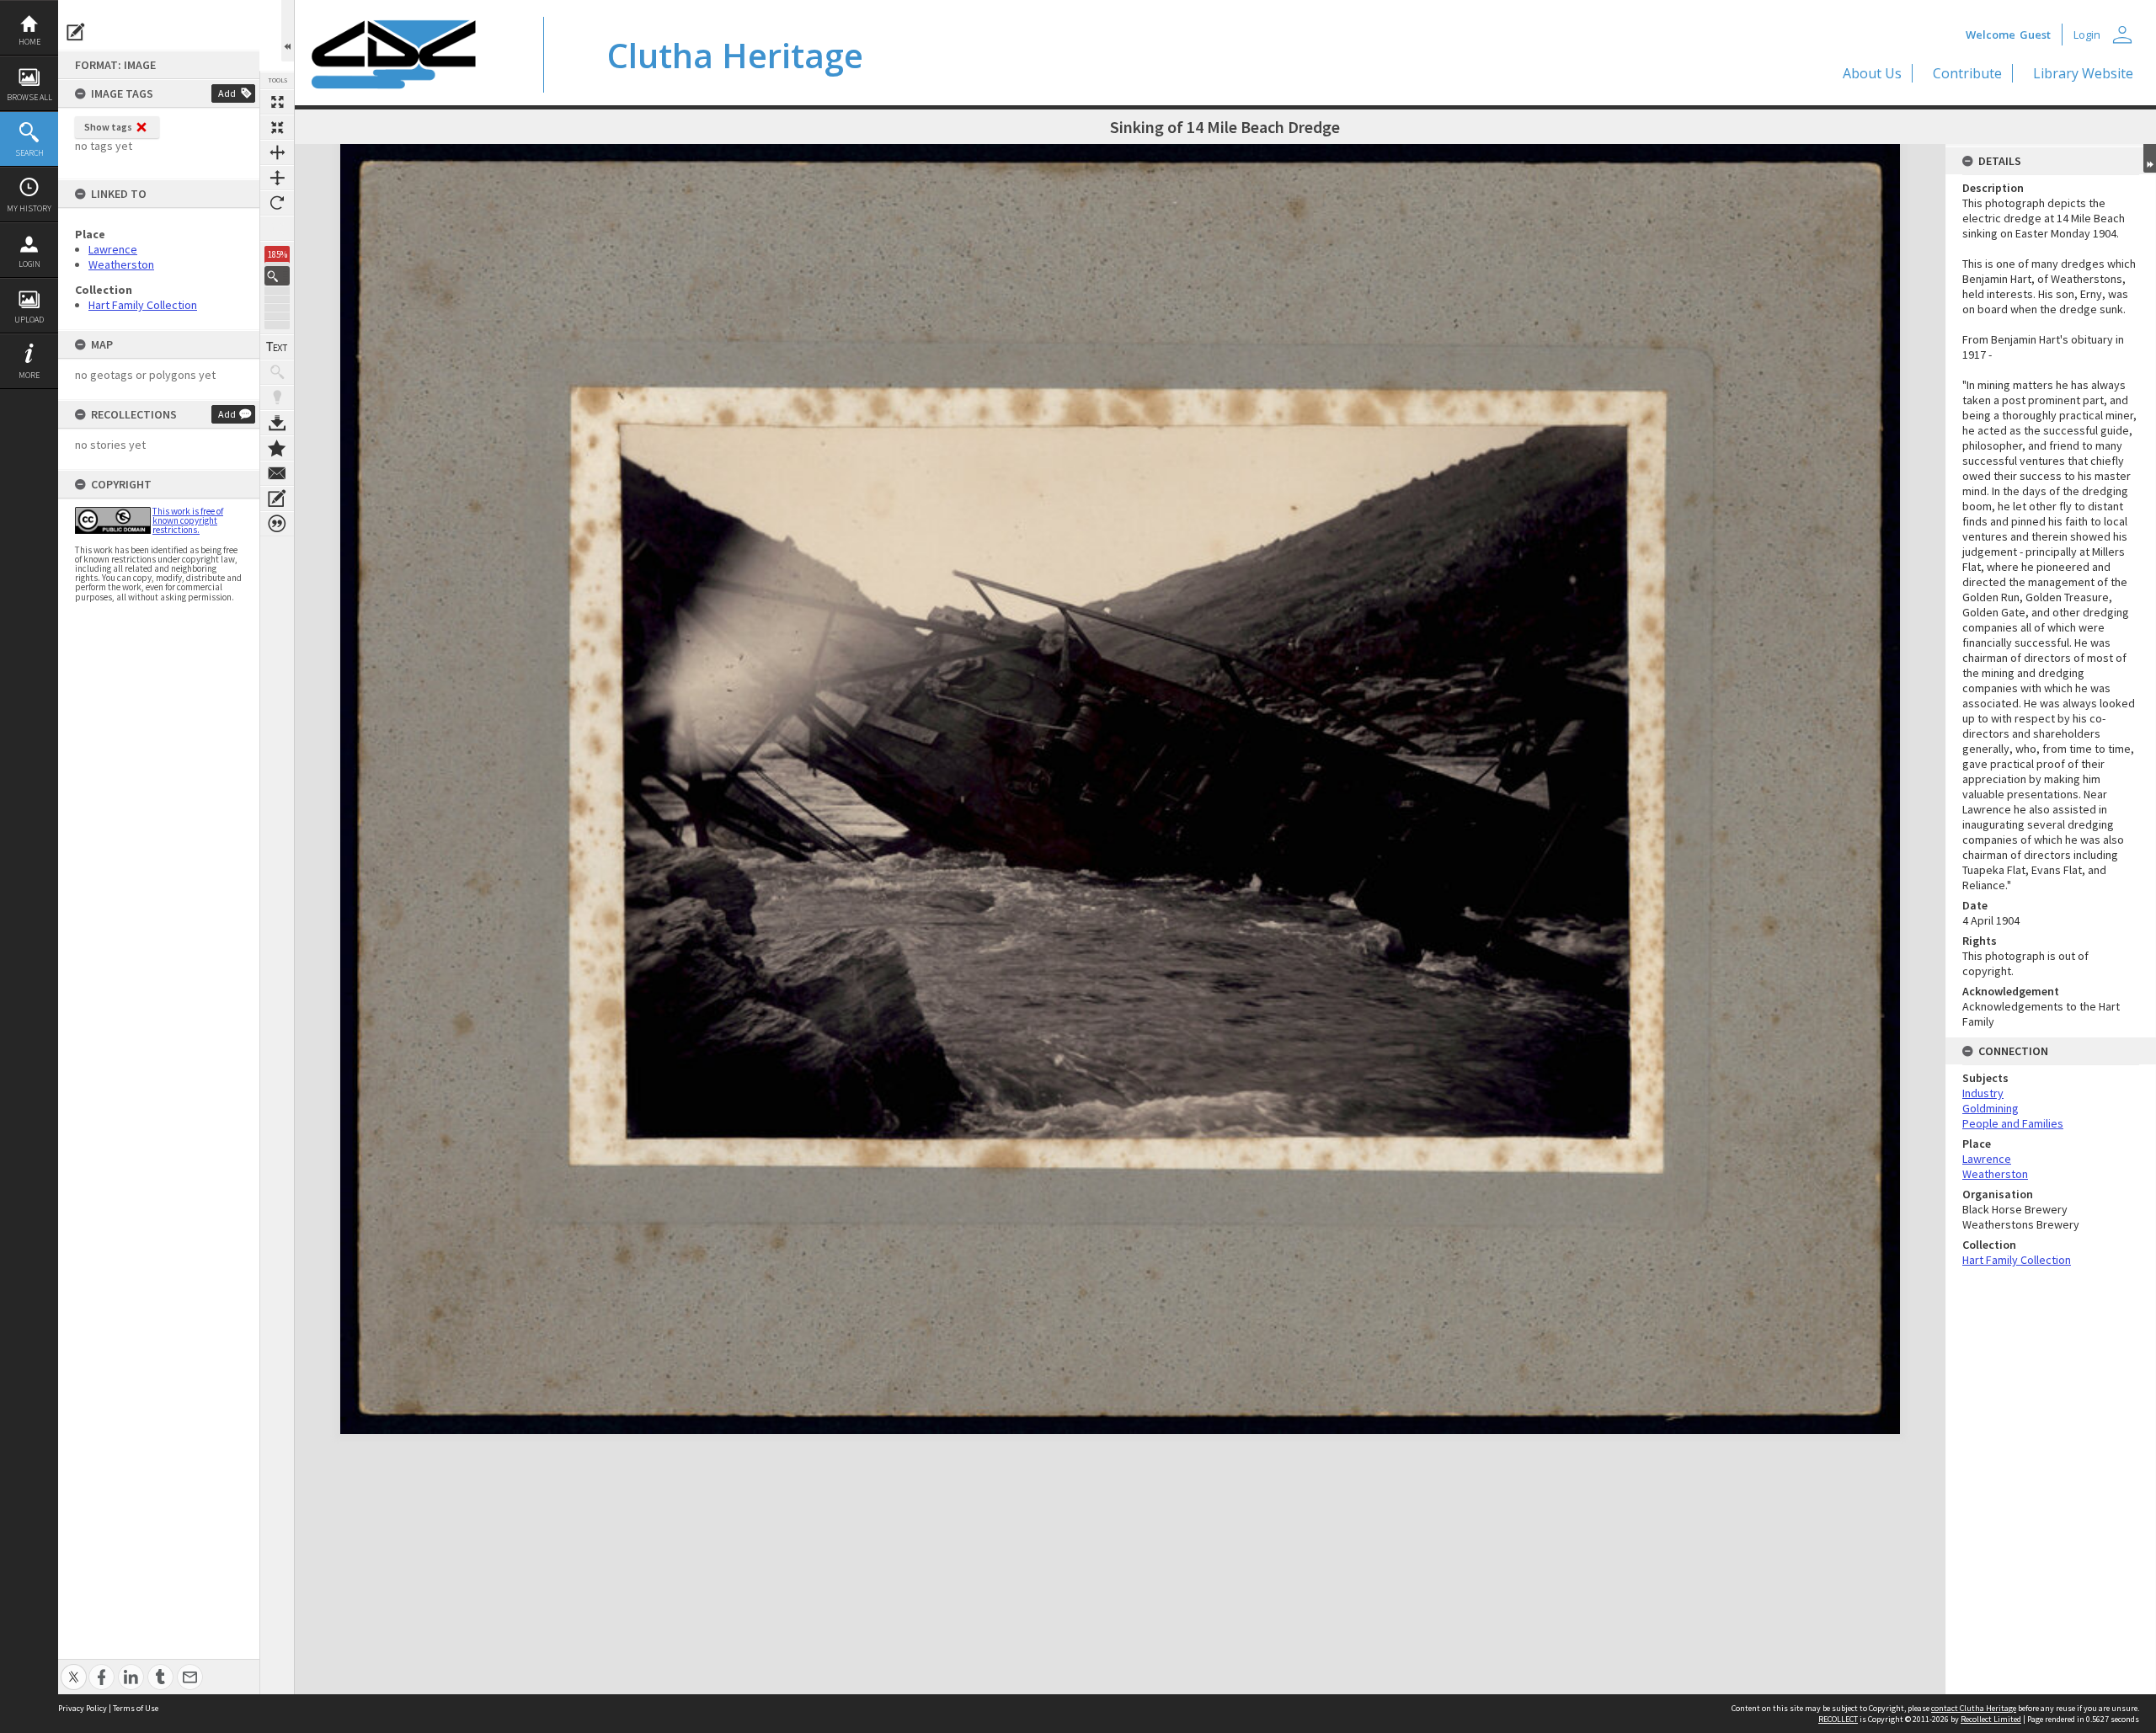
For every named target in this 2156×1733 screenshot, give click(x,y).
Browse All (29, 97)
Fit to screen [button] (277, 127)
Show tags (108, 127)
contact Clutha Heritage (1974, 1708)
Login (29, 264)
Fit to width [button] (277, 152)
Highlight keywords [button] (277, 397)
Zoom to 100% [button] (277, 228)
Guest (2035, 35)
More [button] (29, 375)
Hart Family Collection (143, 305)
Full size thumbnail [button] (277, 102)
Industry (1983, 1093)
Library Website (2083, 73)
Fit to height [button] (277, 178)
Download (277, 423)
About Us (1872, 73)
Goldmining (1991, 1108)
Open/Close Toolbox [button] (288, 31)
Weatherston (121, 264)
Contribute (1967, 73)
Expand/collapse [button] (2150, 158)
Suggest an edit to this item (76, 32)
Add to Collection (277, 448)
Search (29, 153)
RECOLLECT (1838, 1719)
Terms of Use (136, 1708)
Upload (29, 320)
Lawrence (113, 249)
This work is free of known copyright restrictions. (188, 520)
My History (29, 208)
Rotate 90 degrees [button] (277, 203)
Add (227, 93)
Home (29, 42)
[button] (277, 276)
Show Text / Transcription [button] (277, 347)
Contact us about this (277, 473)
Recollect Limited (1991, 1719)
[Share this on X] (74, 1668)
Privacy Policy (83, 1708)
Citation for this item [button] (277, 524)
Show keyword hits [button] (277, 372)
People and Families (2013, 1123)
